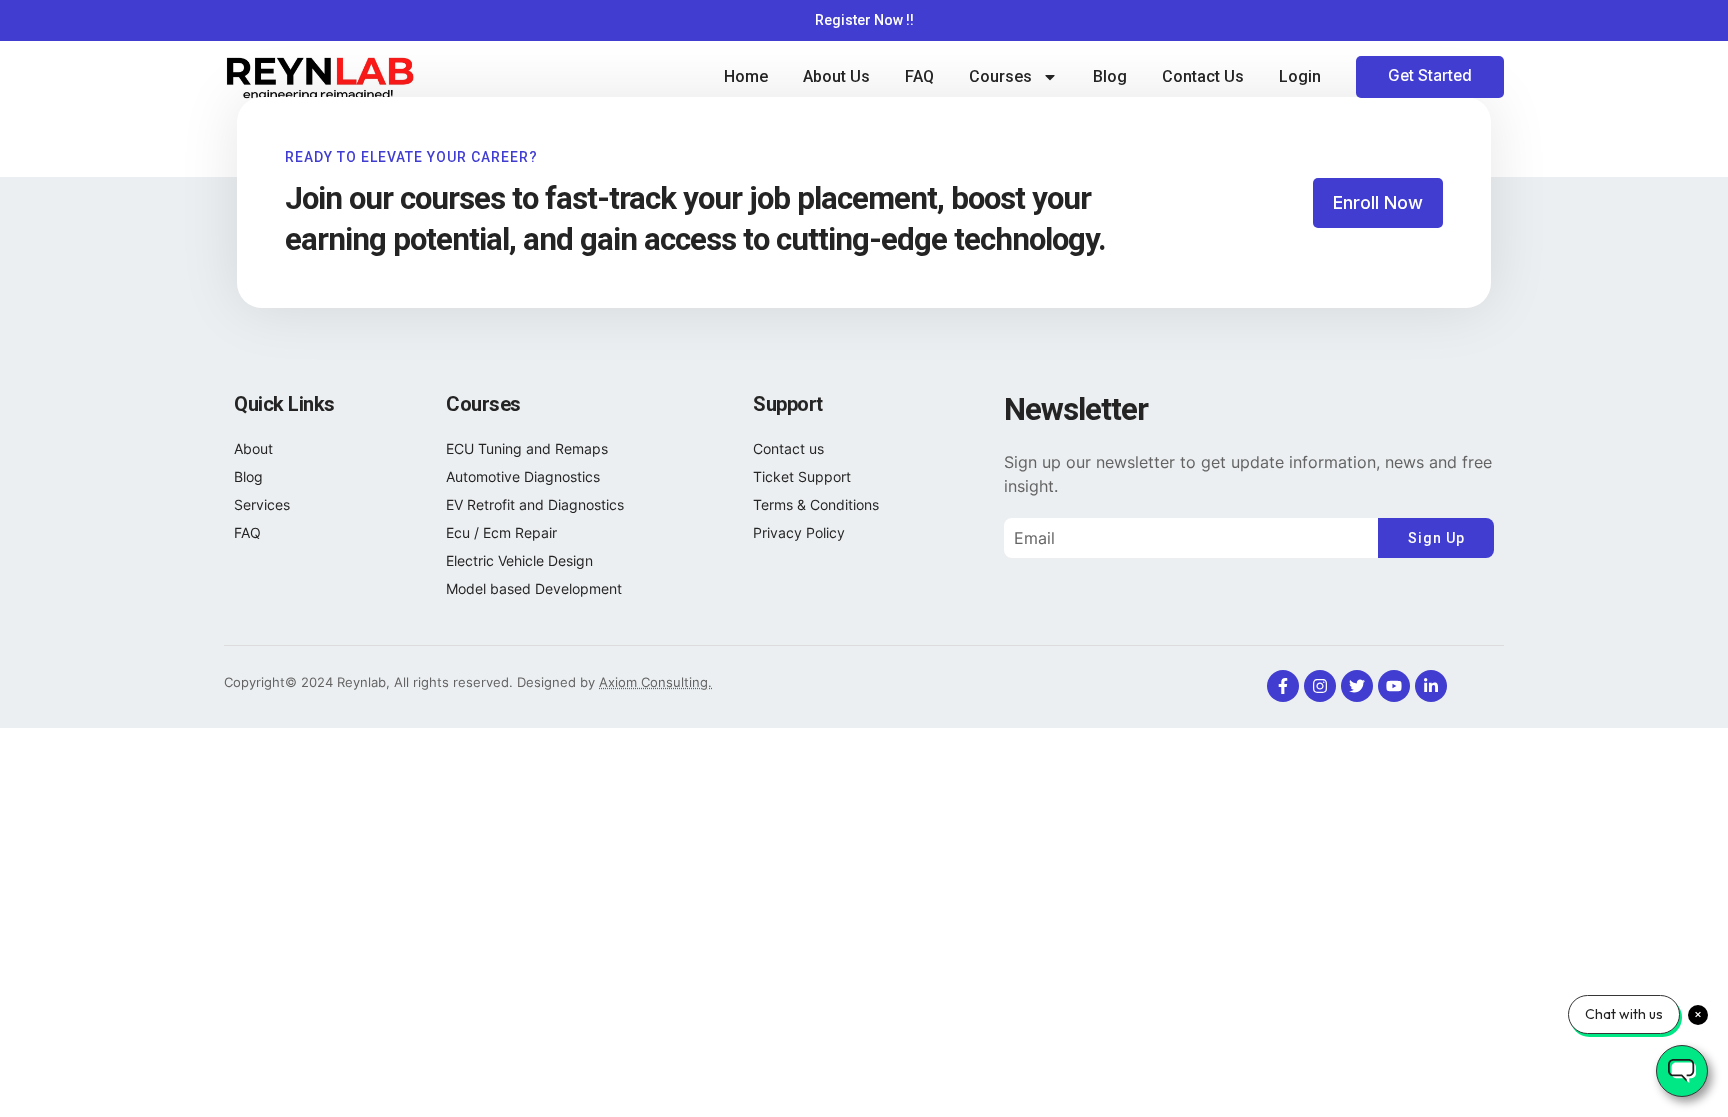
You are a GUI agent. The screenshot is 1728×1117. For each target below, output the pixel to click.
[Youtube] (1394, 686)
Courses (1000, 76)
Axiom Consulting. (655, 682)
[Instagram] (1320, 686)
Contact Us (1203, 76)
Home (746, 76)
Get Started (1430, 75)
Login (1300, 76)
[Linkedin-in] (1431, 686)
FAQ (919, 76)
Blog (1110, 76)
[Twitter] (1357, 686)
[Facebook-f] (1283, 686)
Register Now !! (864, 20)
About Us (836, 76)
